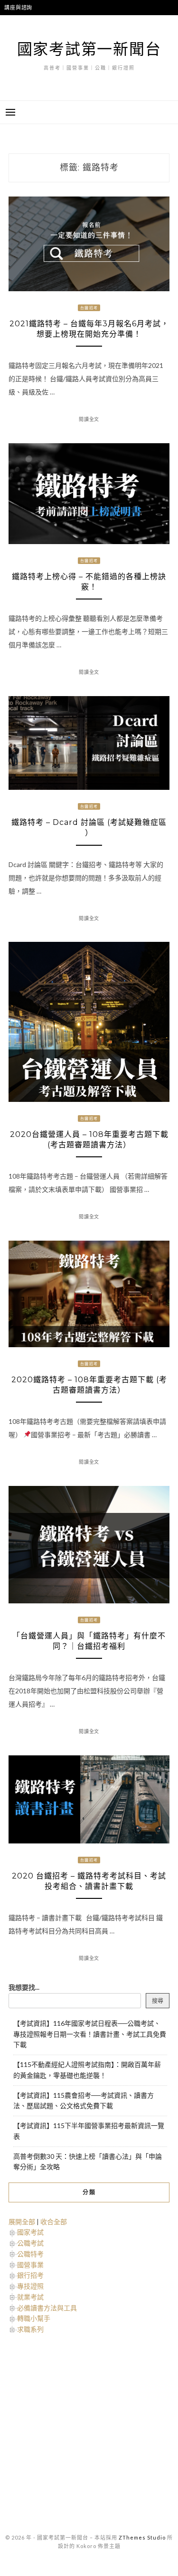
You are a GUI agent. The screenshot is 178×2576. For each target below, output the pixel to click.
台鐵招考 (89, 308)
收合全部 (54, 2222)
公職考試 (30, 2243)
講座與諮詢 (18, 7)
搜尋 (158, 2001)
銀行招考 (30, 2275)
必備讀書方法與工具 (47, 2308)
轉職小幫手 (34, 2318)
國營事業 (30, 2265)
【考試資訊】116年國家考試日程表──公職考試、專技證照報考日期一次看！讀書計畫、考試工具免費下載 (90, 2034)
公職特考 (30, 2254)
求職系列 (30, 2329)
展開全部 (22, 2222)
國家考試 (30, 2232)
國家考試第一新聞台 (89, 49)
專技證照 (30, 2286)
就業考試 (30, 2297)
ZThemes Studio (142, 2537)
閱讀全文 (89, 419)
